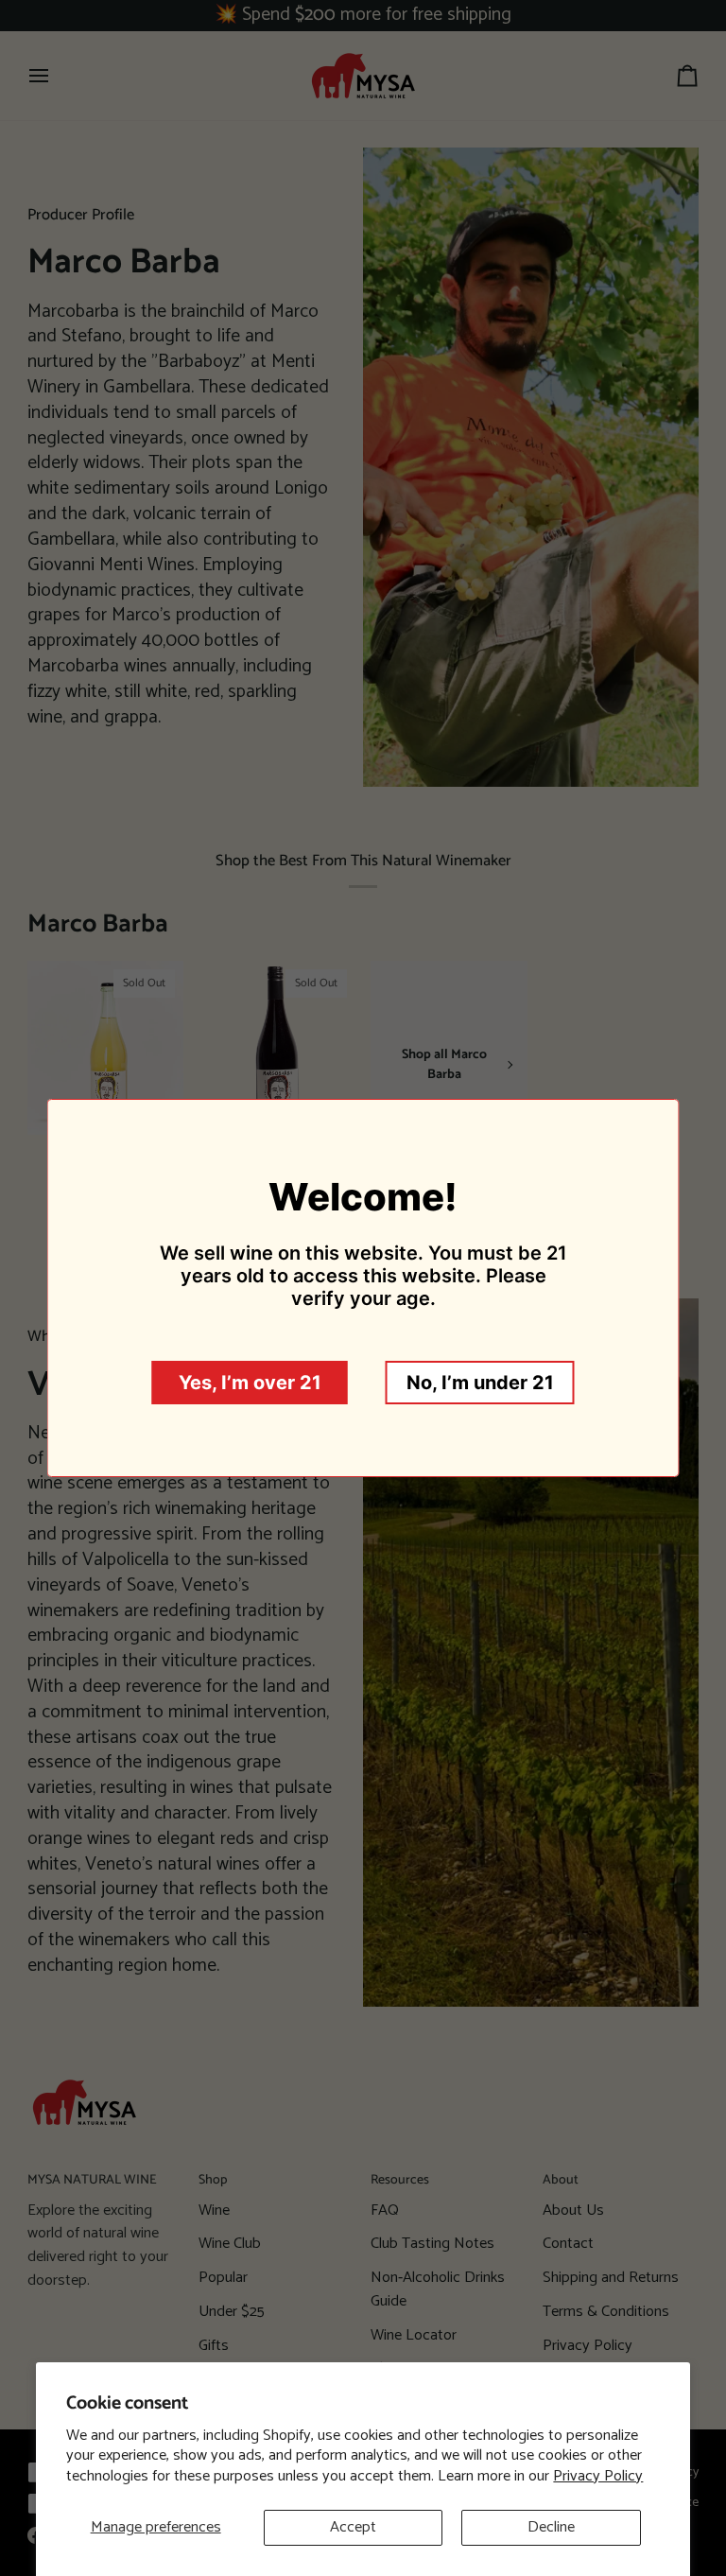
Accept (353, 2527)
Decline (551, 2527)
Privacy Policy (598, 2476)
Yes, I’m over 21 (250, 1383)
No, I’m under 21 (480, 1383)
